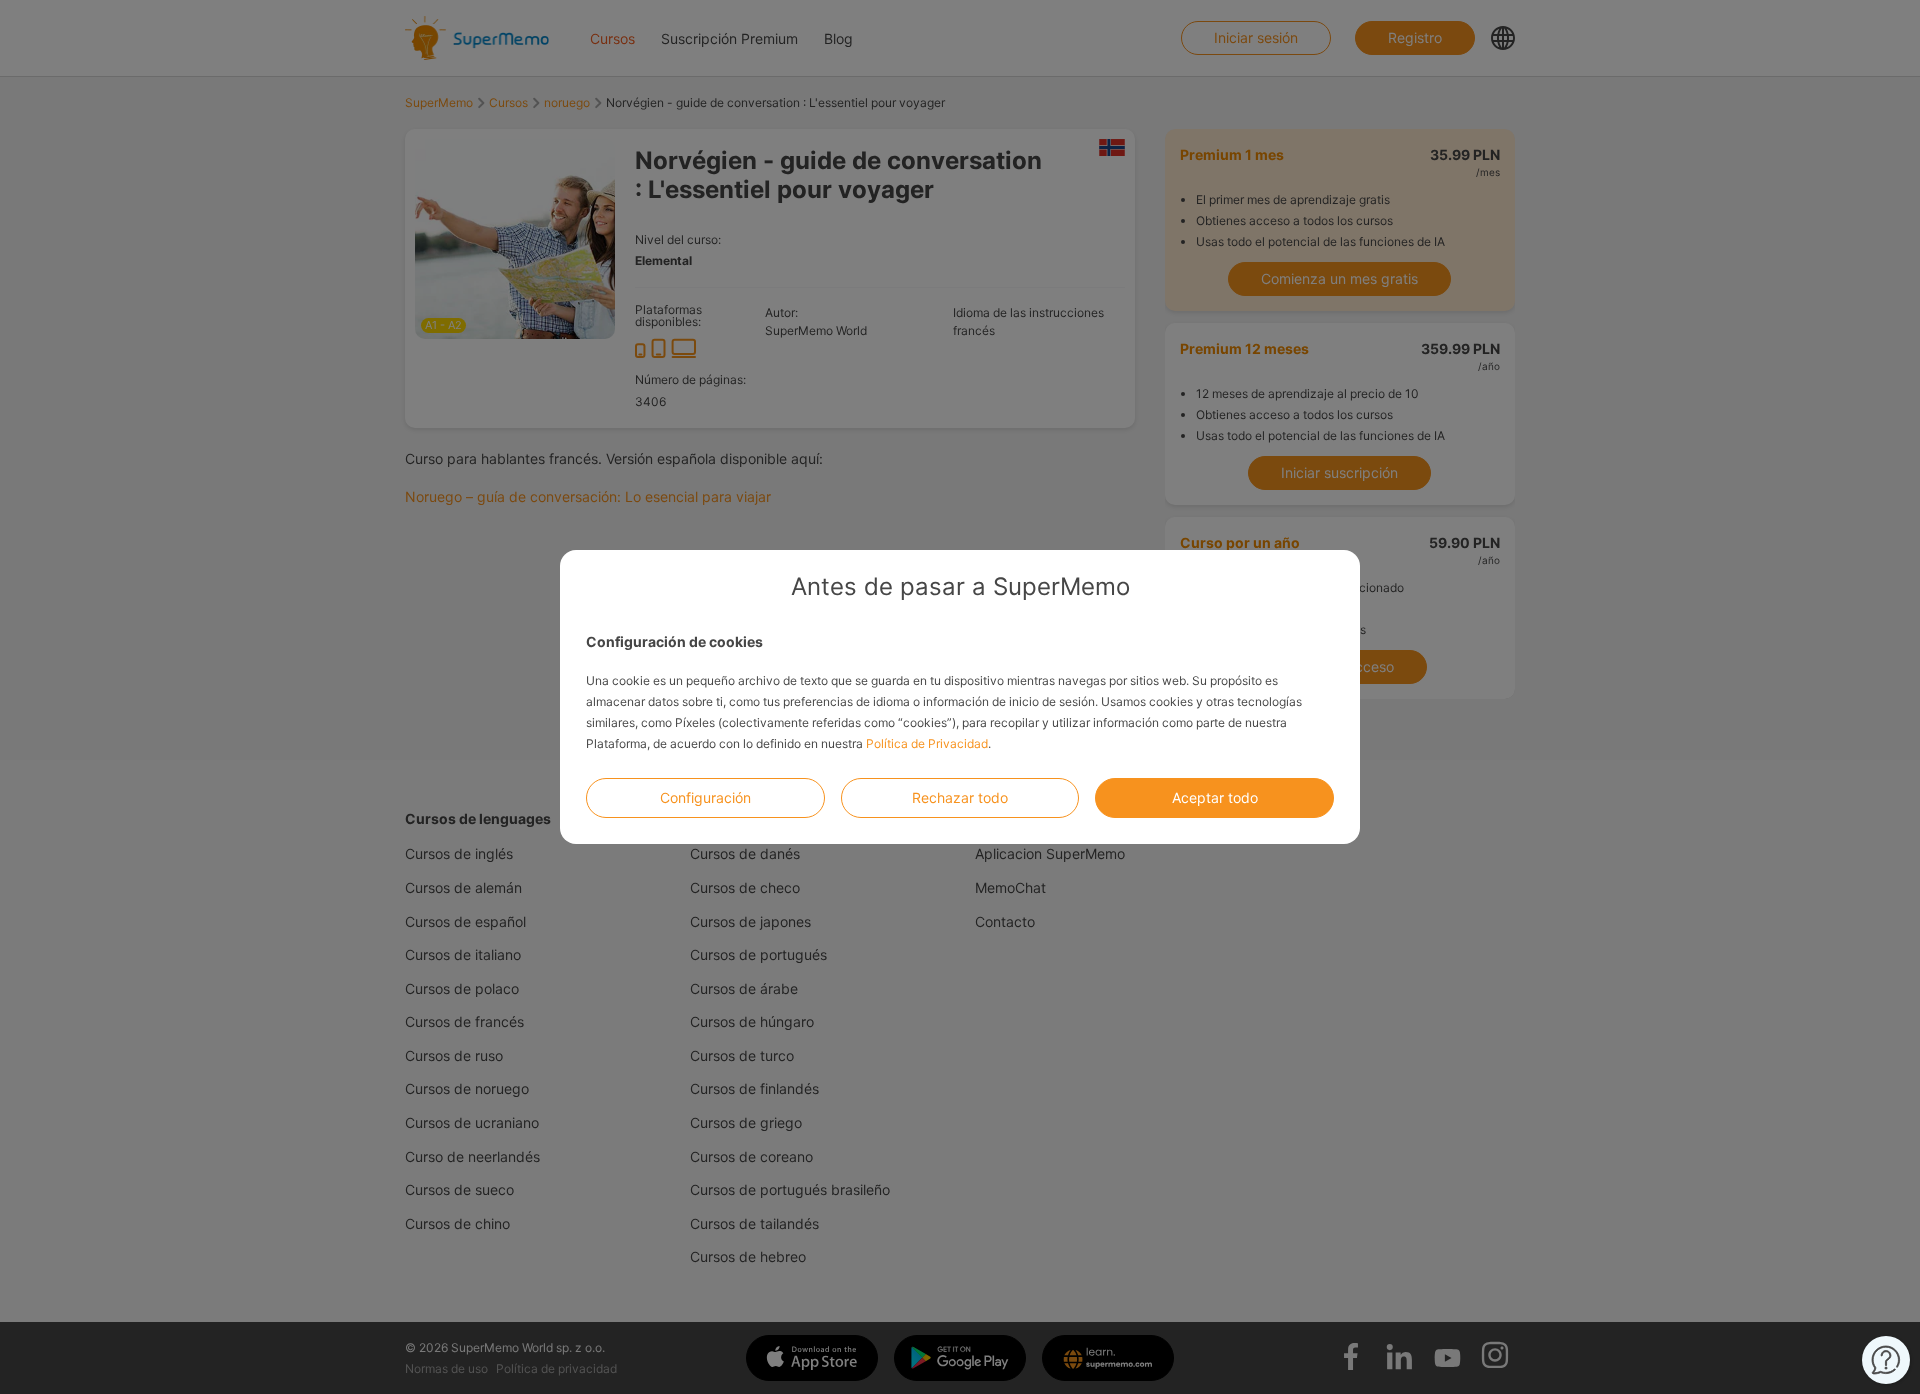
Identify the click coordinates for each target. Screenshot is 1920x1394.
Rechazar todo (960, 797)
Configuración (705, 797)
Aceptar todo (1215, 797)
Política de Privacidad (927, 743)
